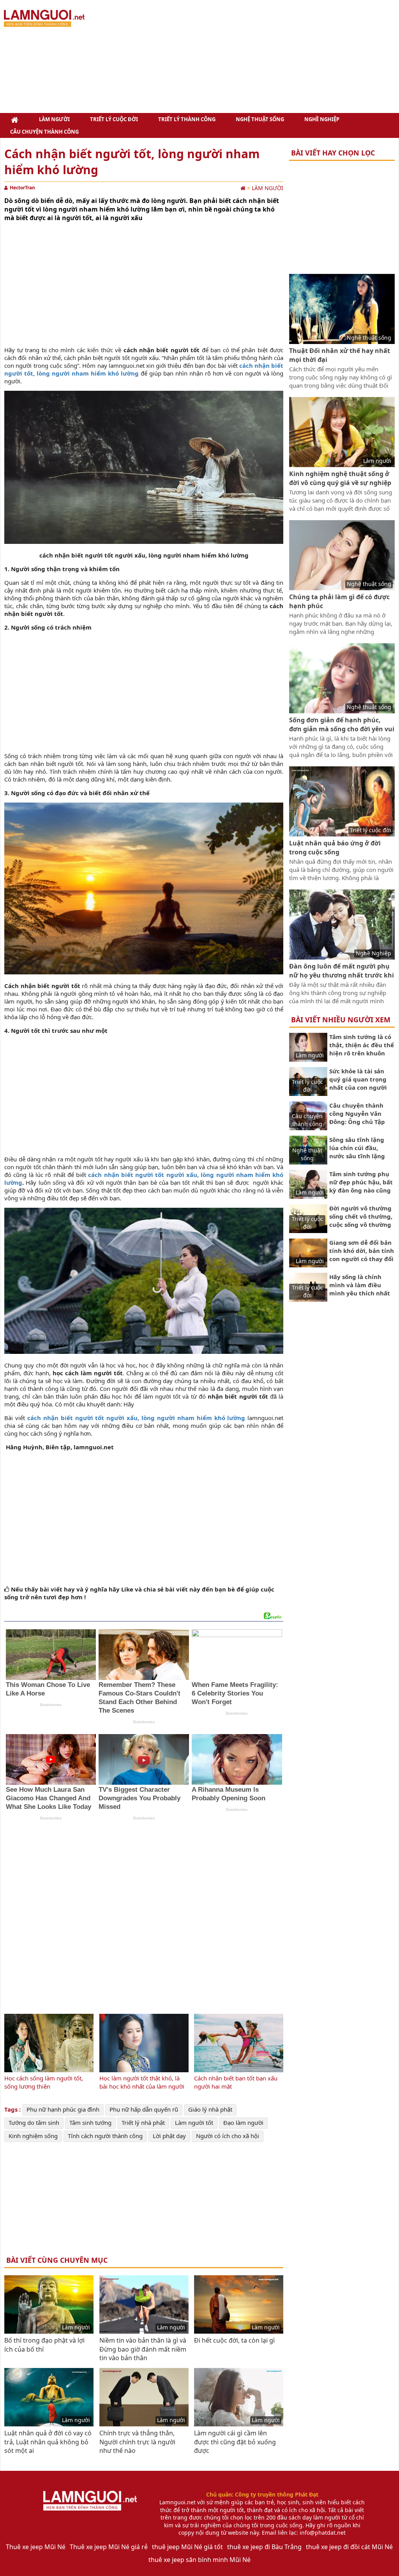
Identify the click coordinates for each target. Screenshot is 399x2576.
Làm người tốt (194, 2123)
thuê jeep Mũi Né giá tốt (187, 2547)
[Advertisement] (253, 56)
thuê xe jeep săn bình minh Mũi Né (199, 2560)
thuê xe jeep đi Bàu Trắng (264, 2547)
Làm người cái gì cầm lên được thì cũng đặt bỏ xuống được (235, 2442)
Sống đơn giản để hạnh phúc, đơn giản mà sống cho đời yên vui (342, 724)
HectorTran (22, 188)
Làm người (54, 119)
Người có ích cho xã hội (228, 2136)
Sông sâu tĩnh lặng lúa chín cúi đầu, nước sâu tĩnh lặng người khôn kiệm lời (359, 1152)
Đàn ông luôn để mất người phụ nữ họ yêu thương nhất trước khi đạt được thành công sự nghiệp (342, 975)
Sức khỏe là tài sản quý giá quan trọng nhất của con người (358, 1079)
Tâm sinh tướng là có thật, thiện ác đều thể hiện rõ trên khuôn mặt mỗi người (362, 1049)
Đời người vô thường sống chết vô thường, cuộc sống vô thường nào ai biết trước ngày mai (361, 1224)
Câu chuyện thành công (44, 132)
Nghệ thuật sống (260, 119)
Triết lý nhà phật (143, 2123)
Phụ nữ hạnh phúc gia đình (63, 2109)
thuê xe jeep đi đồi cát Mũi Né (349, 2547)
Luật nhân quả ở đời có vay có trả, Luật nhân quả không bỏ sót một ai (48, 2442)
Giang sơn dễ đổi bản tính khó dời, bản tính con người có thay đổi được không (362, 1255)
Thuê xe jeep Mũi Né (36, 2547)
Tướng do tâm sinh (34, 2123)
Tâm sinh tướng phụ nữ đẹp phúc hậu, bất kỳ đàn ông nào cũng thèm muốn (361, 1186)
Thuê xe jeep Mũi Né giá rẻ (109, 2547)
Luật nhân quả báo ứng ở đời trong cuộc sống (335, 847)
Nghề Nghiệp (322, 119)
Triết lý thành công (187, 119)
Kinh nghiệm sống (33, 2136)
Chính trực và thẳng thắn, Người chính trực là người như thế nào (137, 2442)
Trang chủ (14, 119)
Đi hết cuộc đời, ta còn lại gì (234, 2340)
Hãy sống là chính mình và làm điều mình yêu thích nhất (360, 1285)
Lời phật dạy (169, 2136)
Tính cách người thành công (105, 2136)
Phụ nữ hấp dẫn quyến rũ (144, 2109)
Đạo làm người (243, 2123)
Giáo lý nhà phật (210, 2109)
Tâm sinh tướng (90, 2123)
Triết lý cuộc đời (114, 119)
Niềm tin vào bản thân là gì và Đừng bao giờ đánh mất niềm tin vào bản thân (143, 2349)
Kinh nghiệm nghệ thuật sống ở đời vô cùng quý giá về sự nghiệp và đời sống (340, 483)
